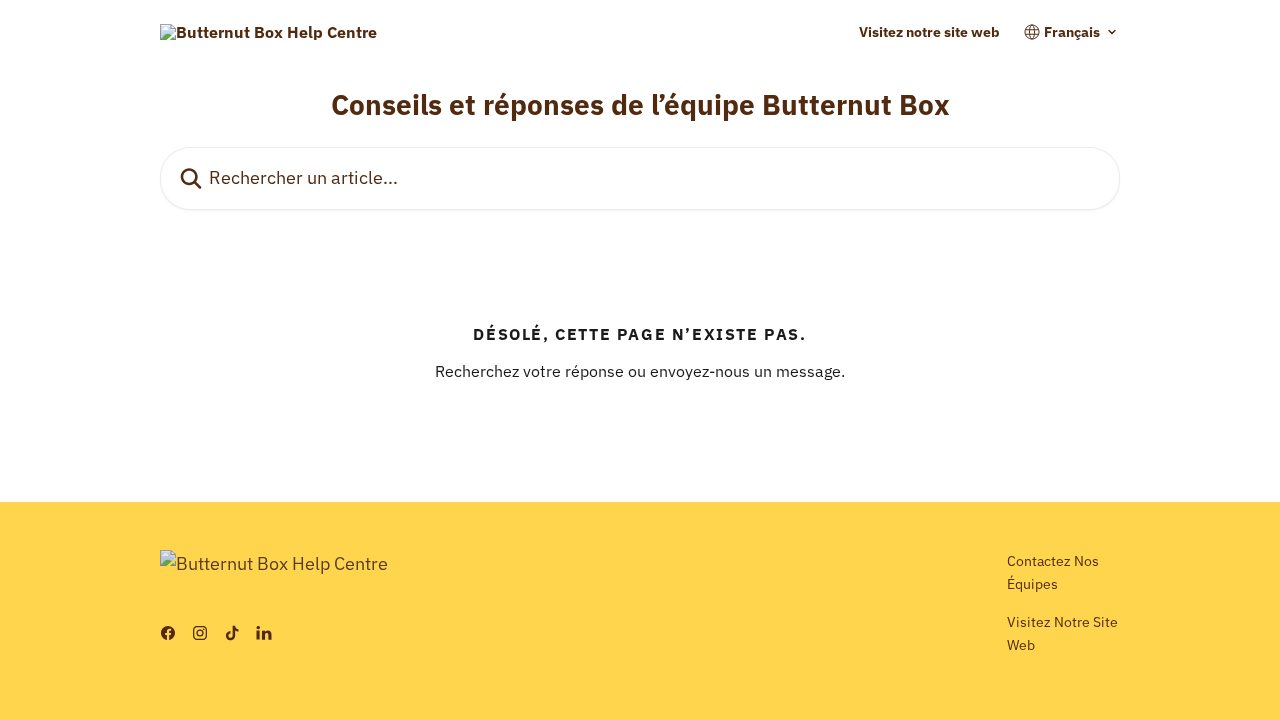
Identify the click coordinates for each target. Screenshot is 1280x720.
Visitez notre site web (929, 32)
